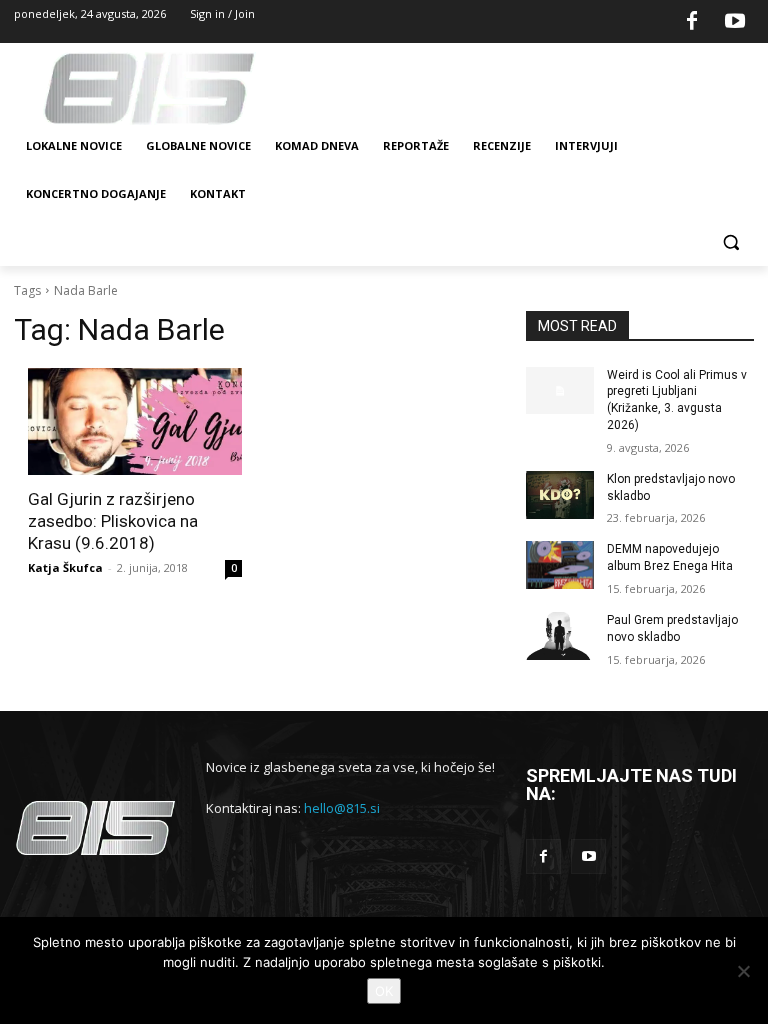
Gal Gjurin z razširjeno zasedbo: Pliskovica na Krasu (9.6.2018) (113, 521)
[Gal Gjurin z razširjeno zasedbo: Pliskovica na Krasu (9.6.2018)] (135, 421)
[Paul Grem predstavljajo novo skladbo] (560, 636)
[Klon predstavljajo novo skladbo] (560, 495)
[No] (743, 971)
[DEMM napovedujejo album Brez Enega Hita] (560, 565)
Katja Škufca (65, 567)
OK (384, 991)
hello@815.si (342, 808)
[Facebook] (692, 22)
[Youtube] (735, 22)
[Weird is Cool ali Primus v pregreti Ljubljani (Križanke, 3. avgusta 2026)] (560, 391)
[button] (730, 242)
